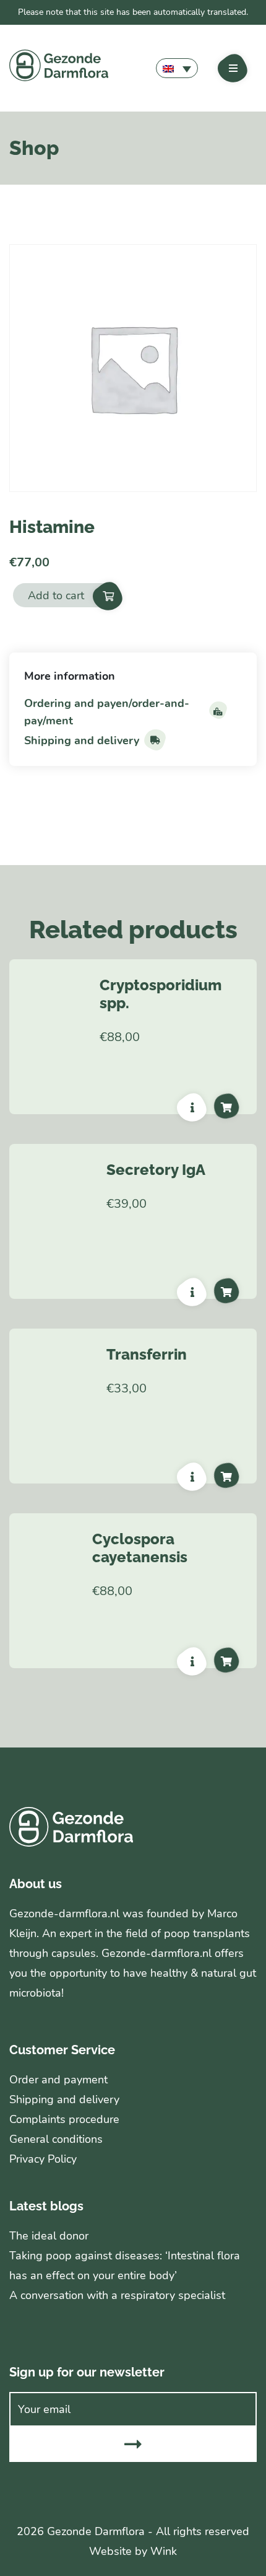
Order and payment (58, 2080)
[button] (177, 68)
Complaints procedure (64, 2119)
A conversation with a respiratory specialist (117, 2295)
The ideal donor (49, 2236)
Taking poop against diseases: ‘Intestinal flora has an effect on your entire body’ (125, 2266)
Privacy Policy (43, 2159)
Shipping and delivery (82, 741)
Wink (164, 2551)
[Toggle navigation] (233, 68)
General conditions (56, 2139)
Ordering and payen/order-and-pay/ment (107, 712)
